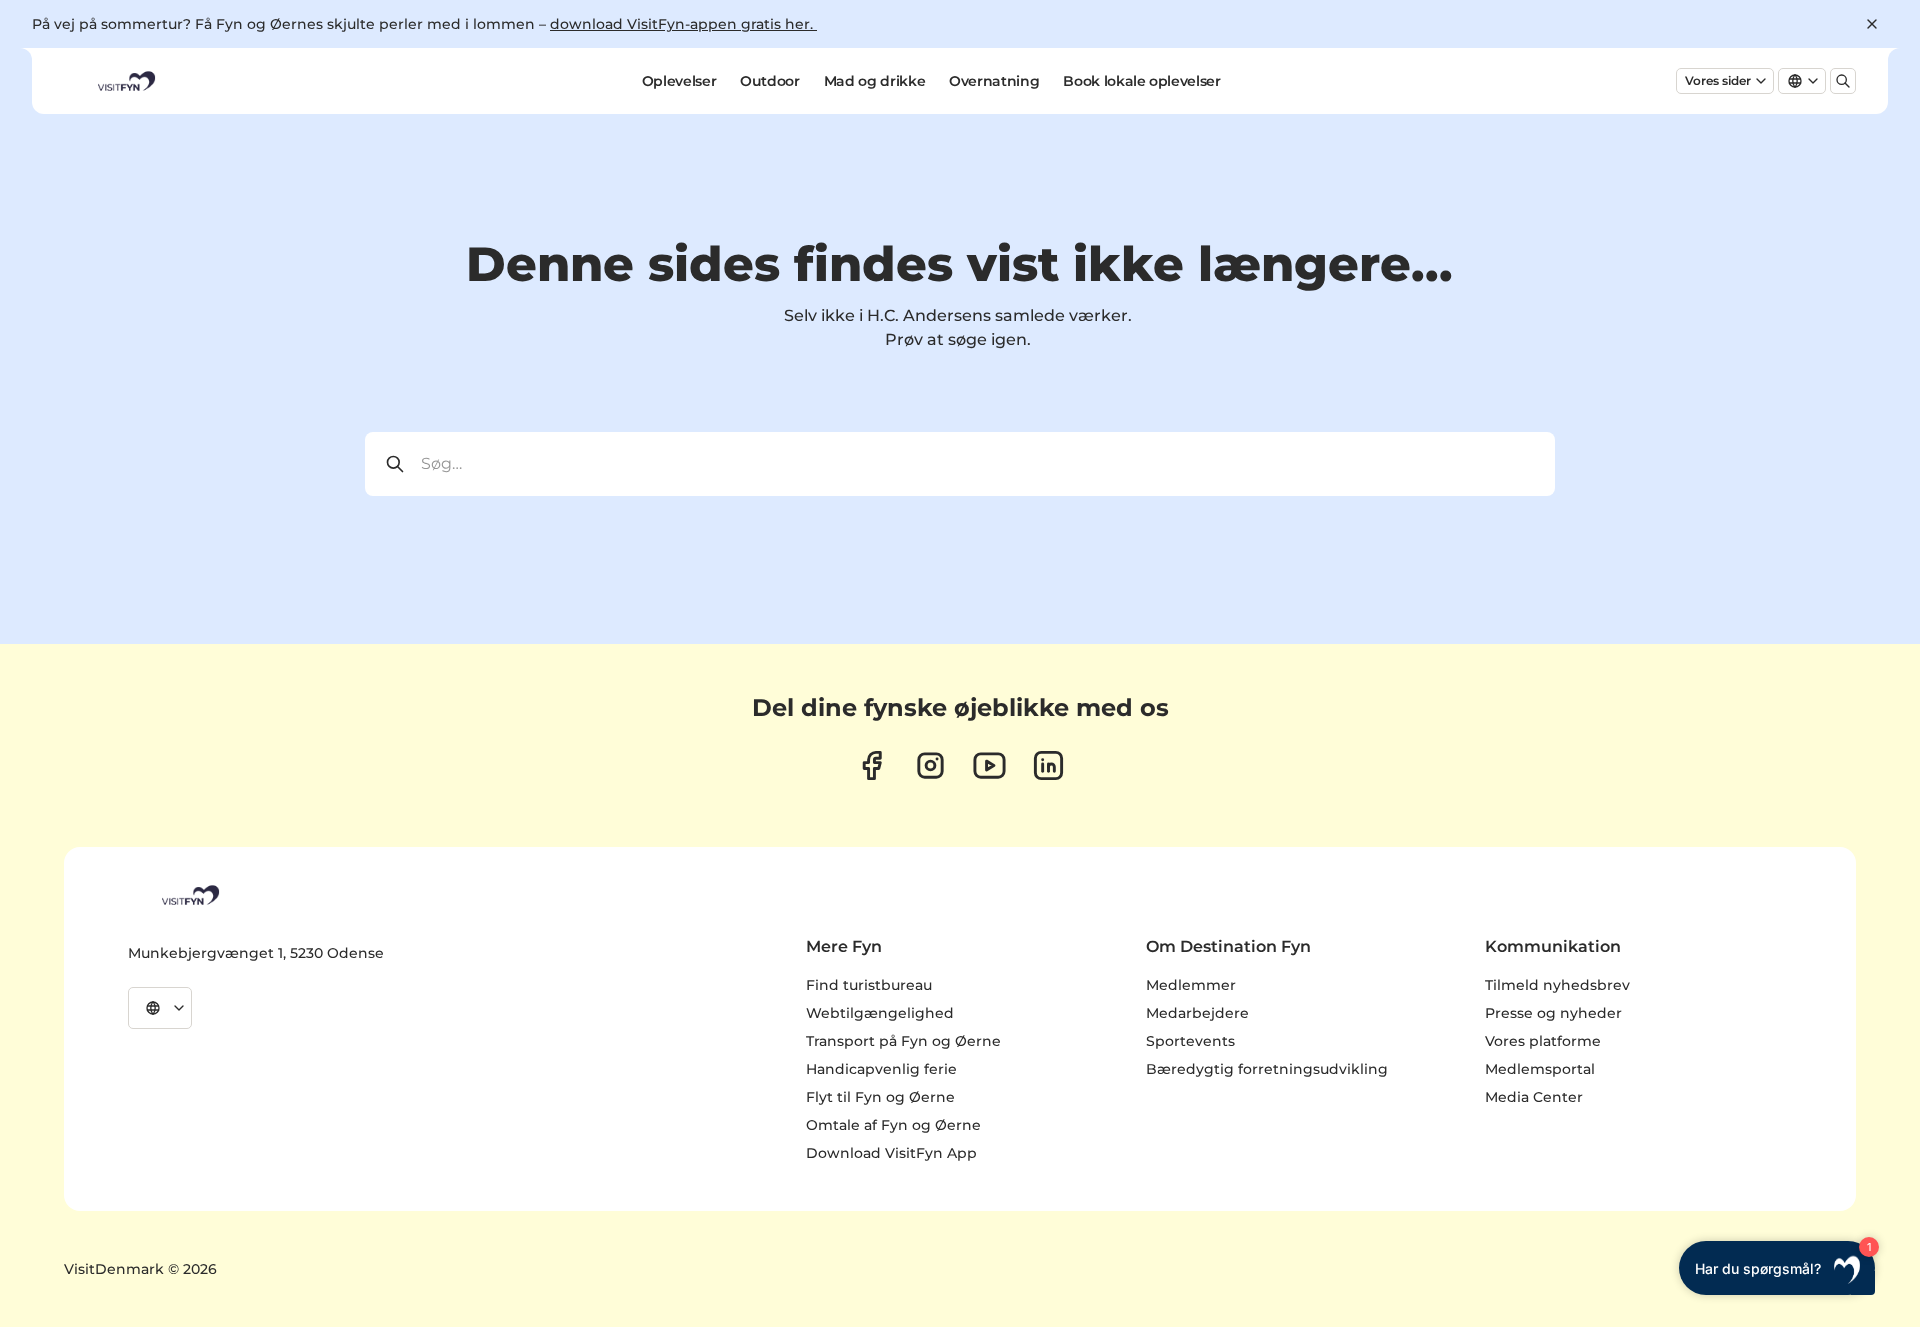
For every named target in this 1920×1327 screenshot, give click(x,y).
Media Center (1534, 1097)
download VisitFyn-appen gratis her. (683, 24)
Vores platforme (1543, 1041)
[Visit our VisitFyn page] (871, 765)
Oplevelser (679, 81)
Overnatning (994, 81)
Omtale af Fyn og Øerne (893, 1125)
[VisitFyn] (189, 895)
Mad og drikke (874, 81)
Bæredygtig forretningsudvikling (1267, 1069)
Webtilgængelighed (880, 1013)
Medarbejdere (1197, 1013)
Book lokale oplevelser (1141, 81)
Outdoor (770, 81)
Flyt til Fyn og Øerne (880, 1097)
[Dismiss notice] (1872, 24)
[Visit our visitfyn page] (930, 765)
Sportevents (1190, 1041)
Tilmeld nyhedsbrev (1557, 985)
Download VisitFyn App (891, 1153)
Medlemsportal (1540, 1069)
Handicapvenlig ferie (881, 1069)
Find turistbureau (869, 985)
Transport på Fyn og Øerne (903, 1041)
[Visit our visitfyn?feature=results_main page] (989, 765)
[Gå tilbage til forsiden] (125, 81)
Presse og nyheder (1553, 1013)
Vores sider (1718, 80)
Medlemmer (1191, 985)
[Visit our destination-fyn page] (1048, 765)
